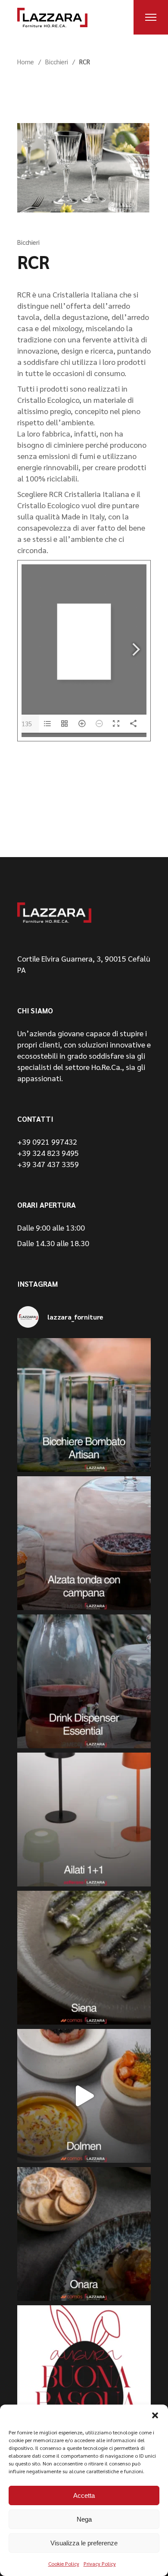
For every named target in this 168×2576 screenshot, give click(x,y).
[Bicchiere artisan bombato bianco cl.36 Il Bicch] (84, 1405)
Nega (84, 2519)
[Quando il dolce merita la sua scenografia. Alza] (84, 1543)
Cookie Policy (64, 2563)
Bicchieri (57, 62)
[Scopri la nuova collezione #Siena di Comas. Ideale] (84, 1958)
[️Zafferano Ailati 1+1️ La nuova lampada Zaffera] (84, 1820)
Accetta (84, 2495)
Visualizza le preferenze (84, 2543)
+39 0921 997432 (47, 1141)
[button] (155, 2415)
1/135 (23, 723)
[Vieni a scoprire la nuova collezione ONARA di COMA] (84, 2234)
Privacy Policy (100, 2563)
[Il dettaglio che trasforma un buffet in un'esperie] (84, 1681)
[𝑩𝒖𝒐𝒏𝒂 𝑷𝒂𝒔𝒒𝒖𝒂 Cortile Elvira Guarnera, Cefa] (84, 2372)
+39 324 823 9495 (48, 1153)
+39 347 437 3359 (48, 1164)
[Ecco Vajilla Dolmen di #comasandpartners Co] (84, 2096)
